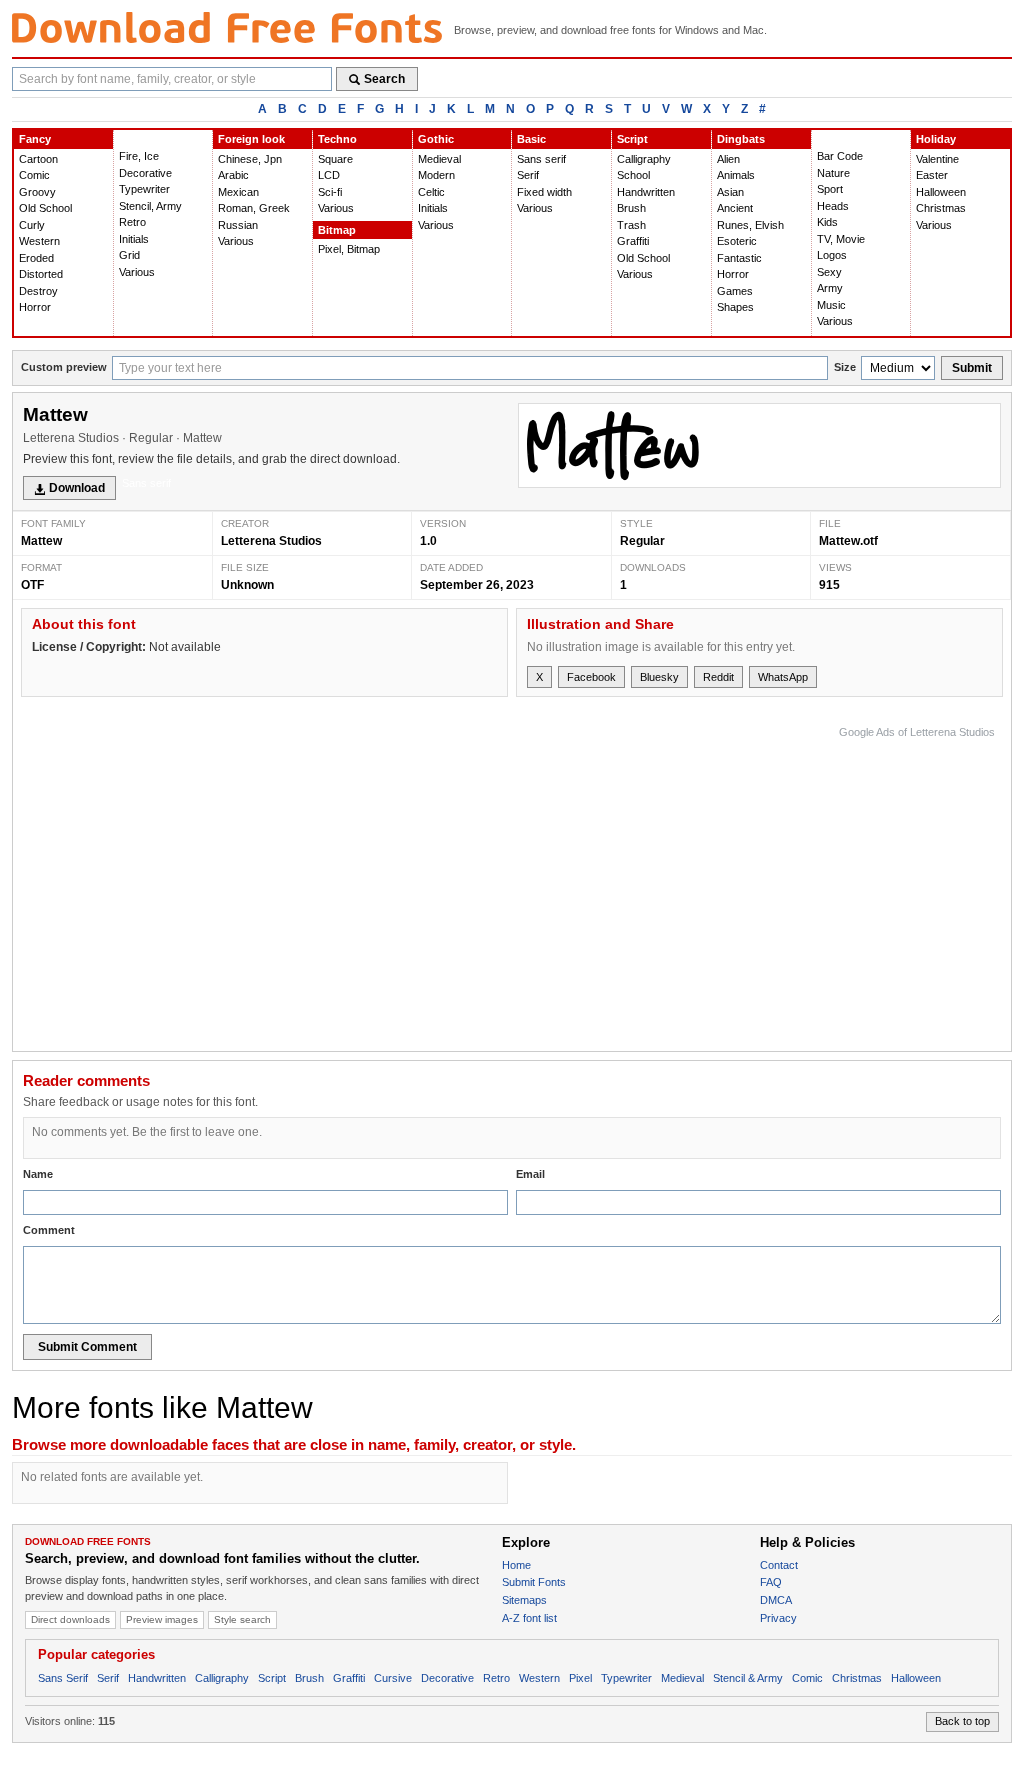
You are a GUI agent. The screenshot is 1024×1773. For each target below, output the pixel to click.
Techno (337, 139)
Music (831, 305)
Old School (45, 208)
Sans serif (541, 159)
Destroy (38, 291)
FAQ (771, 1582)
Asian (730, 192)
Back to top (962, 1721)
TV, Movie (841, 239)
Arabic (233, 175)
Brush (631, 208)
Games (735, 291)
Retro (132, 222)
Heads (833, 206)
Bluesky (659, 677)
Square (335, 159)
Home (516, 1565)
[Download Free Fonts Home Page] (227, 27)
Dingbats (741, 139)
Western (39, 241)
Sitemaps (524, 1600)
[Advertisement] (631, 884)
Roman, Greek (254, 208)
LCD (329, 175)
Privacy (778, 1618)
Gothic (436, 139)
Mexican (238, 192)
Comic (34, 175)
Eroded (36, 258)
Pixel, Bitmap (349, 249)
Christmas (941, 208)
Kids (827, 222)
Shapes (735, 307)
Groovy (37, 192)
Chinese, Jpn (250, 159)
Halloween (941, 192)
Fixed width (544, 192)
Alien (728, 159)
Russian (238, 225)
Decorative (145, 173)
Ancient (735, 208)
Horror (35, 307)
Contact (779, 1565)
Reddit (718, 677)
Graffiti (633, 241)
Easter (932, 175)
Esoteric (737, 241)
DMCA (776, 1600)
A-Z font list (529, 1618)
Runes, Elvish (750, 225)
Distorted (41, 274)
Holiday (936, 139)
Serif (528, 175)
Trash (631, 225)
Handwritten (646, 192)
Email (530, 1174)
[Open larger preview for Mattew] (759, 445)
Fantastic (739, 258)
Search (384, 79)
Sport (830, 189)
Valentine (937, 159)
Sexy (829, 272)
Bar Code (840, 156)
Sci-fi (330, 192)
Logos (832, 255)
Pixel (580, 1678)
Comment (49, 1230)
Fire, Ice (139, 156)
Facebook (591, 677)
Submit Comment (87, 1347)
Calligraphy (644, 159)
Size (845, 367)
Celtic (431, 192)
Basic (531, 139)
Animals (736, 175)
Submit (972, 368)
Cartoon (38, 159)
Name (38, 1174)
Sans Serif (63, 1678)
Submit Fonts (534, 1582)
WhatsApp (783, 677)
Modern (436, 175)
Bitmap (337, 230)
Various (137, 272)
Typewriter (144, 189)
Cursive (393, 1678)
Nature (833, 173)
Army (830, 288)
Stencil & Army (748, 1678)
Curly (32, 225)
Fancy (35, 139)
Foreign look (251, 139)
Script (632, 139)
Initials (134, 239)
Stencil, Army (150, 206)
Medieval (439, 159)
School (633, 175)
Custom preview (64, 367)
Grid (129, 255)
